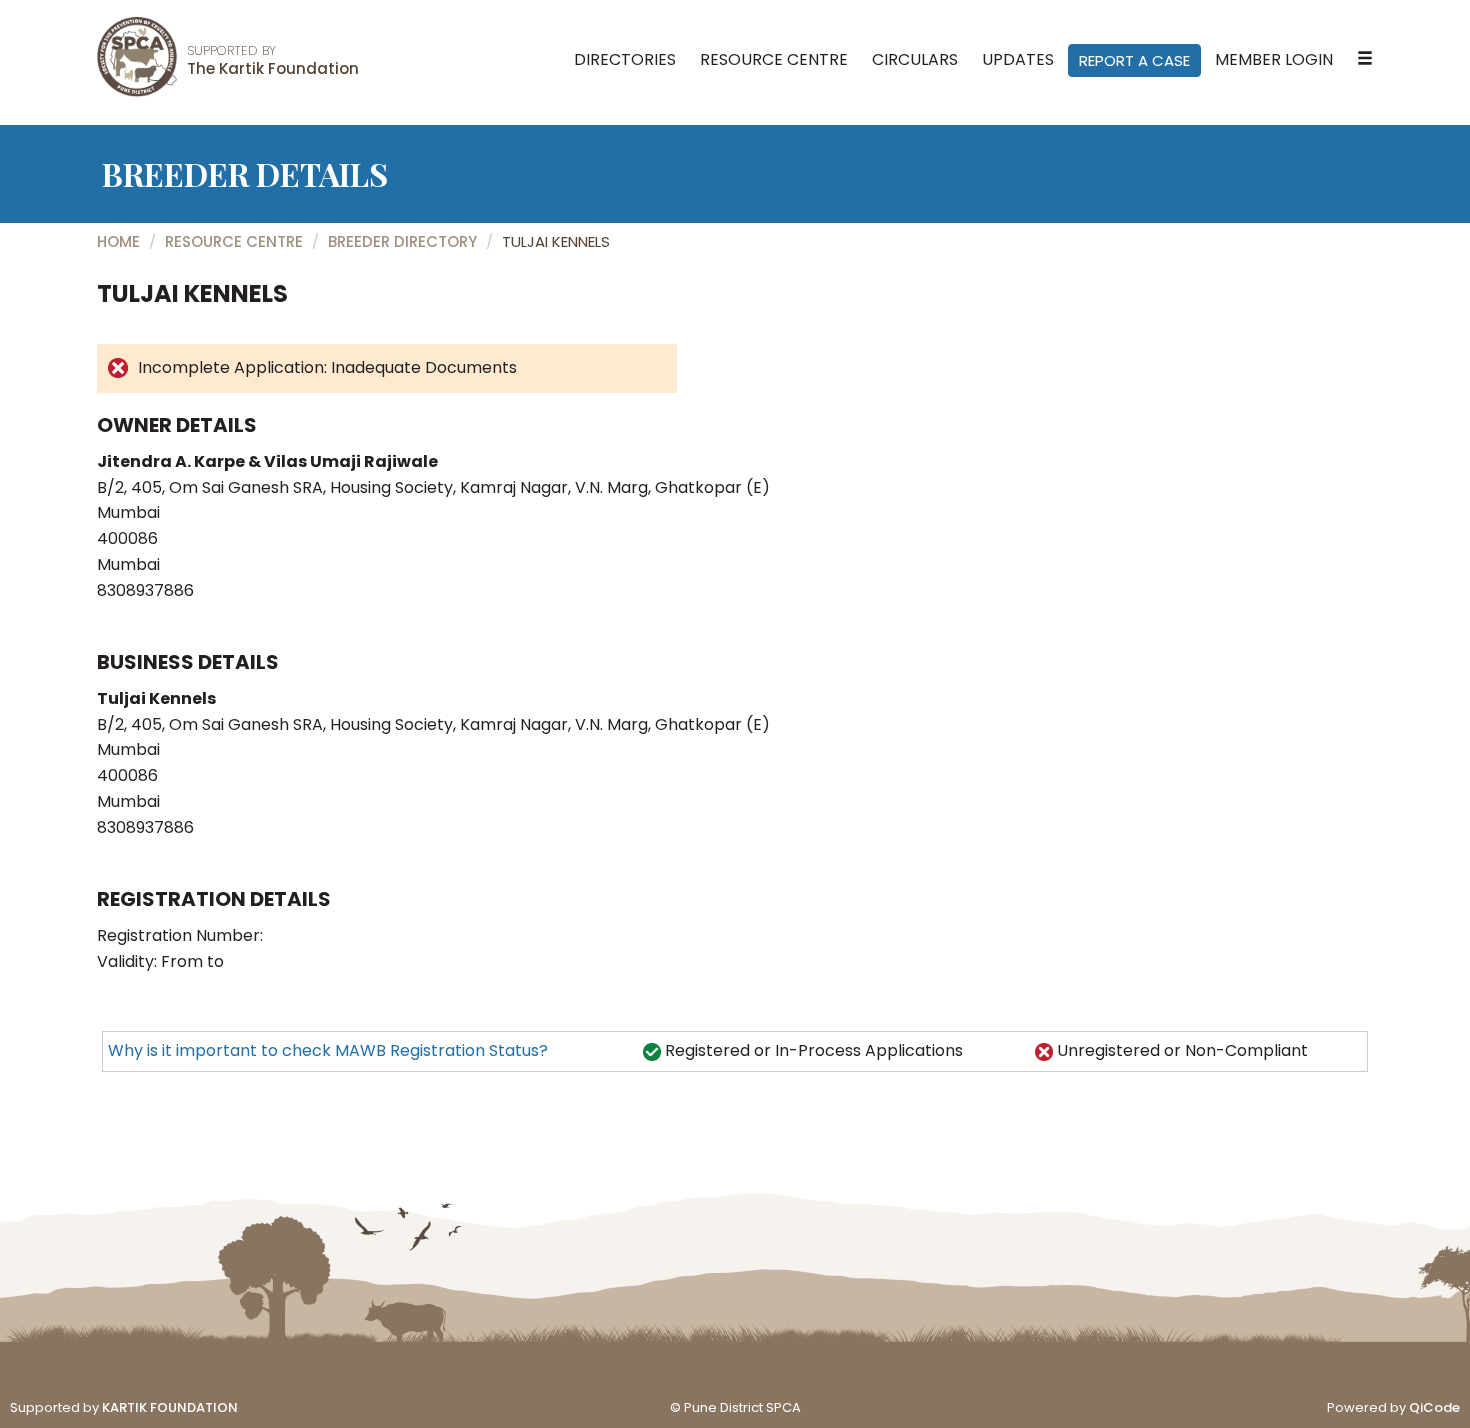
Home (118, 241)
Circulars (915, 59)
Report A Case (1134, 60)
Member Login (1274, 59)
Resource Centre (774, 59)
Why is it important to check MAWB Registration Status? (328, 1050)
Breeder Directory (402, 241)
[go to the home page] (137, 57)
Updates (1018, 59)
